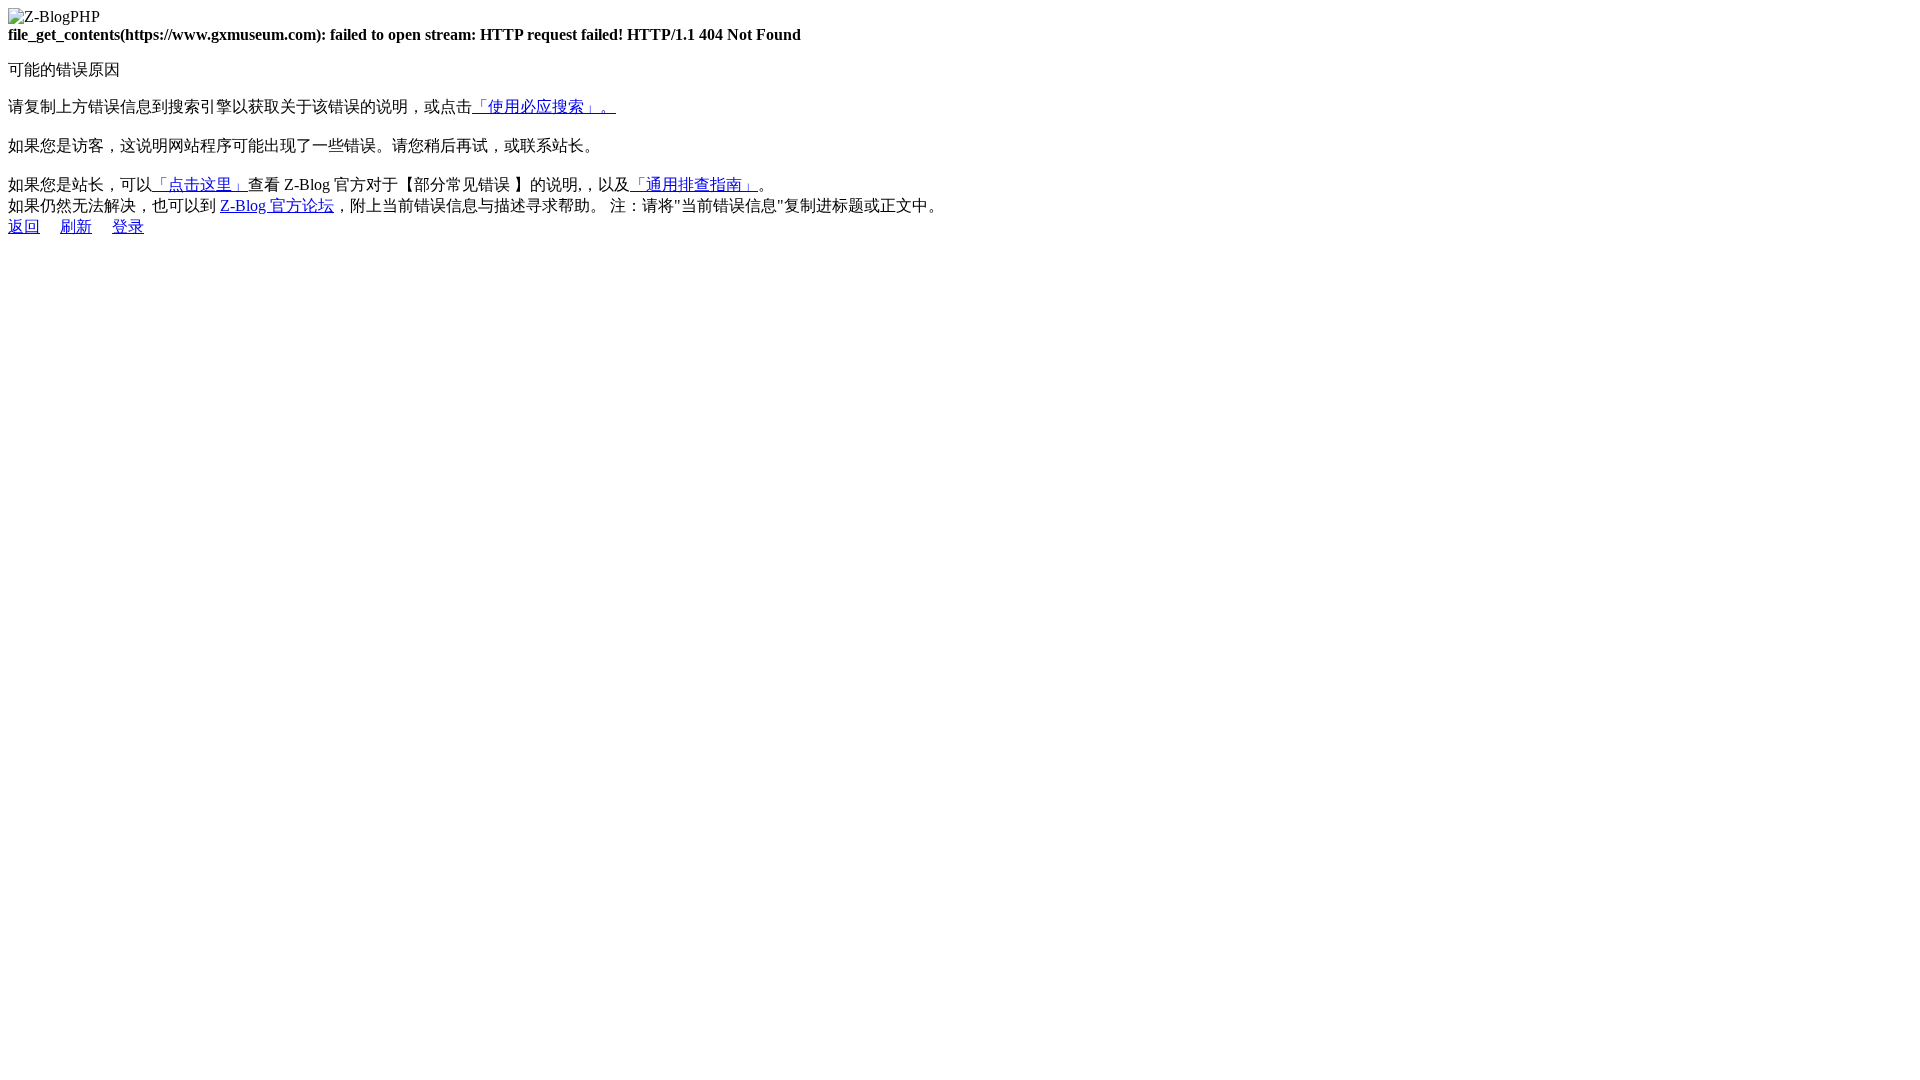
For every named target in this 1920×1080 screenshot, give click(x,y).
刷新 (76, 226)
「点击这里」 (200, 184)
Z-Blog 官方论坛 (277, 205)
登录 (128, 226)
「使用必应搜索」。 (544, 106)
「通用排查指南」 (694, 184)
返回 (24, 226)
